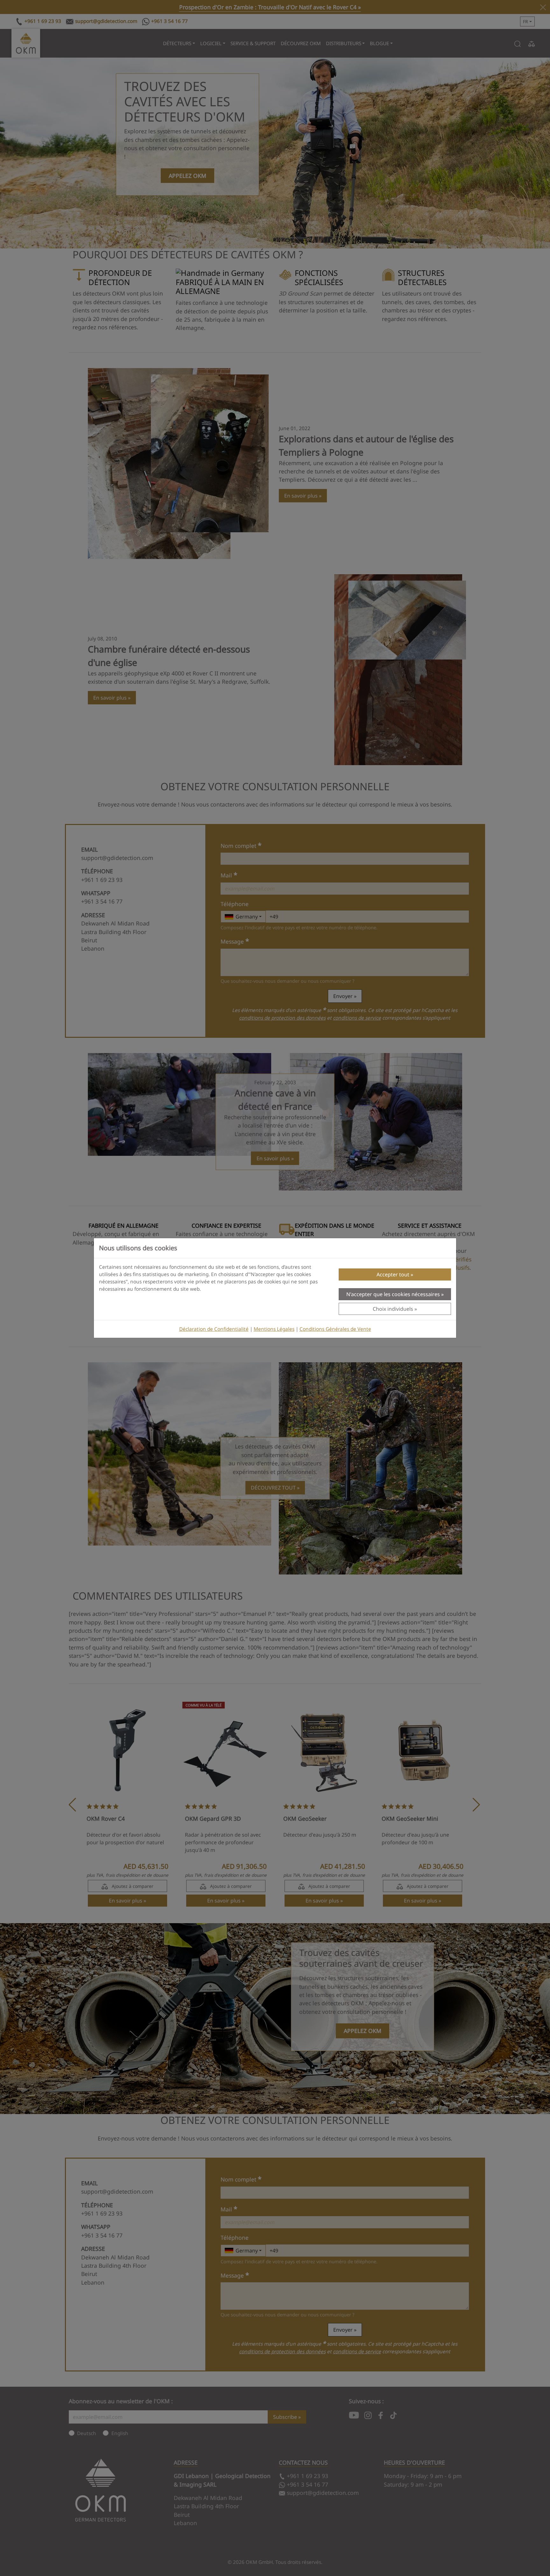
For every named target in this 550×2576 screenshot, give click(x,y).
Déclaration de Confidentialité (214, 1329)
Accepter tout (393, 1274)
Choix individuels (393, 1309)
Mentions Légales (274, 1329)
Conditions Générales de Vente (335, 1329)
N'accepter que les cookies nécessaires (393, 1294)
